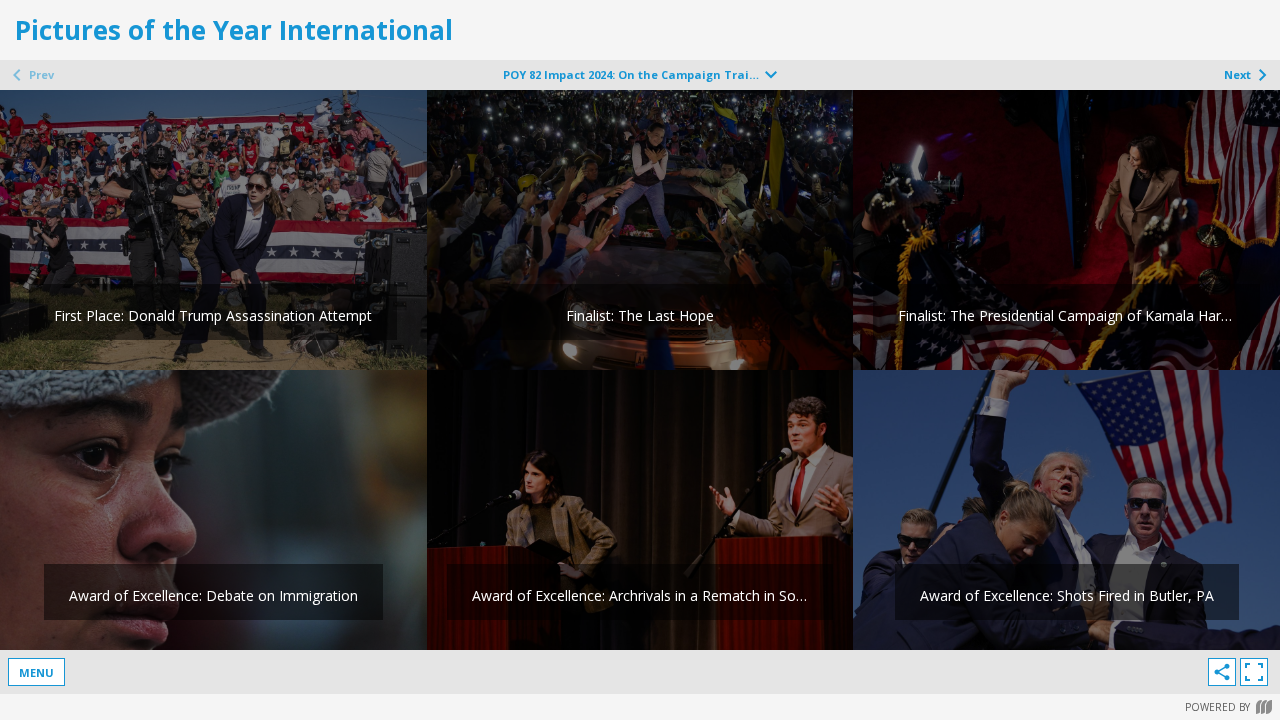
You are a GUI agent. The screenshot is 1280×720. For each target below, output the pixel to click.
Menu (36, 672)
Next (1237, 74)
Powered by (1217, 707)
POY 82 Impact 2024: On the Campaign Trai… (631, 74)
